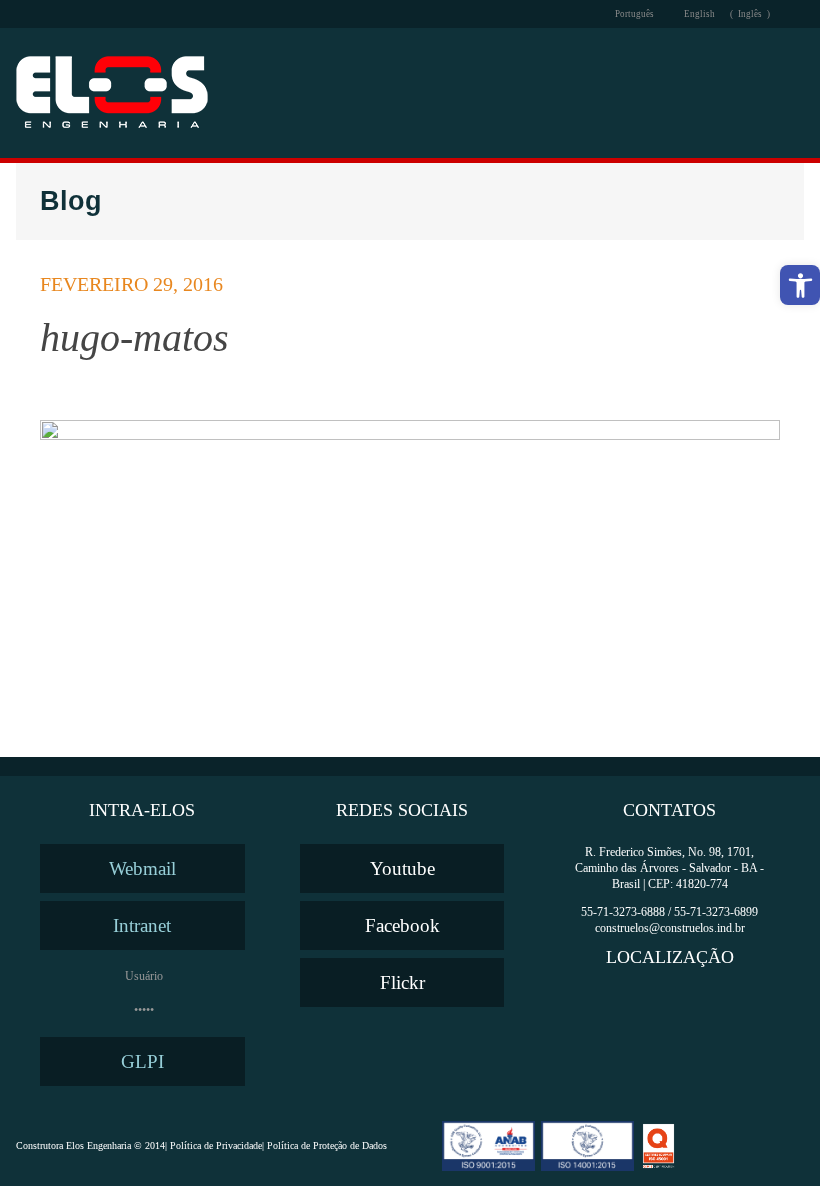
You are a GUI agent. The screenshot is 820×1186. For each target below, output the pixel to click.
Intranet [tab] (142, 925)
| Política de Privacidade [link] (213, 1146)
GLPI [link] (142, 1061)
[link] (800, 285)
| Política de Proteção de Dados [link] (324, 1146)
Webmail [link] (142, 868)
